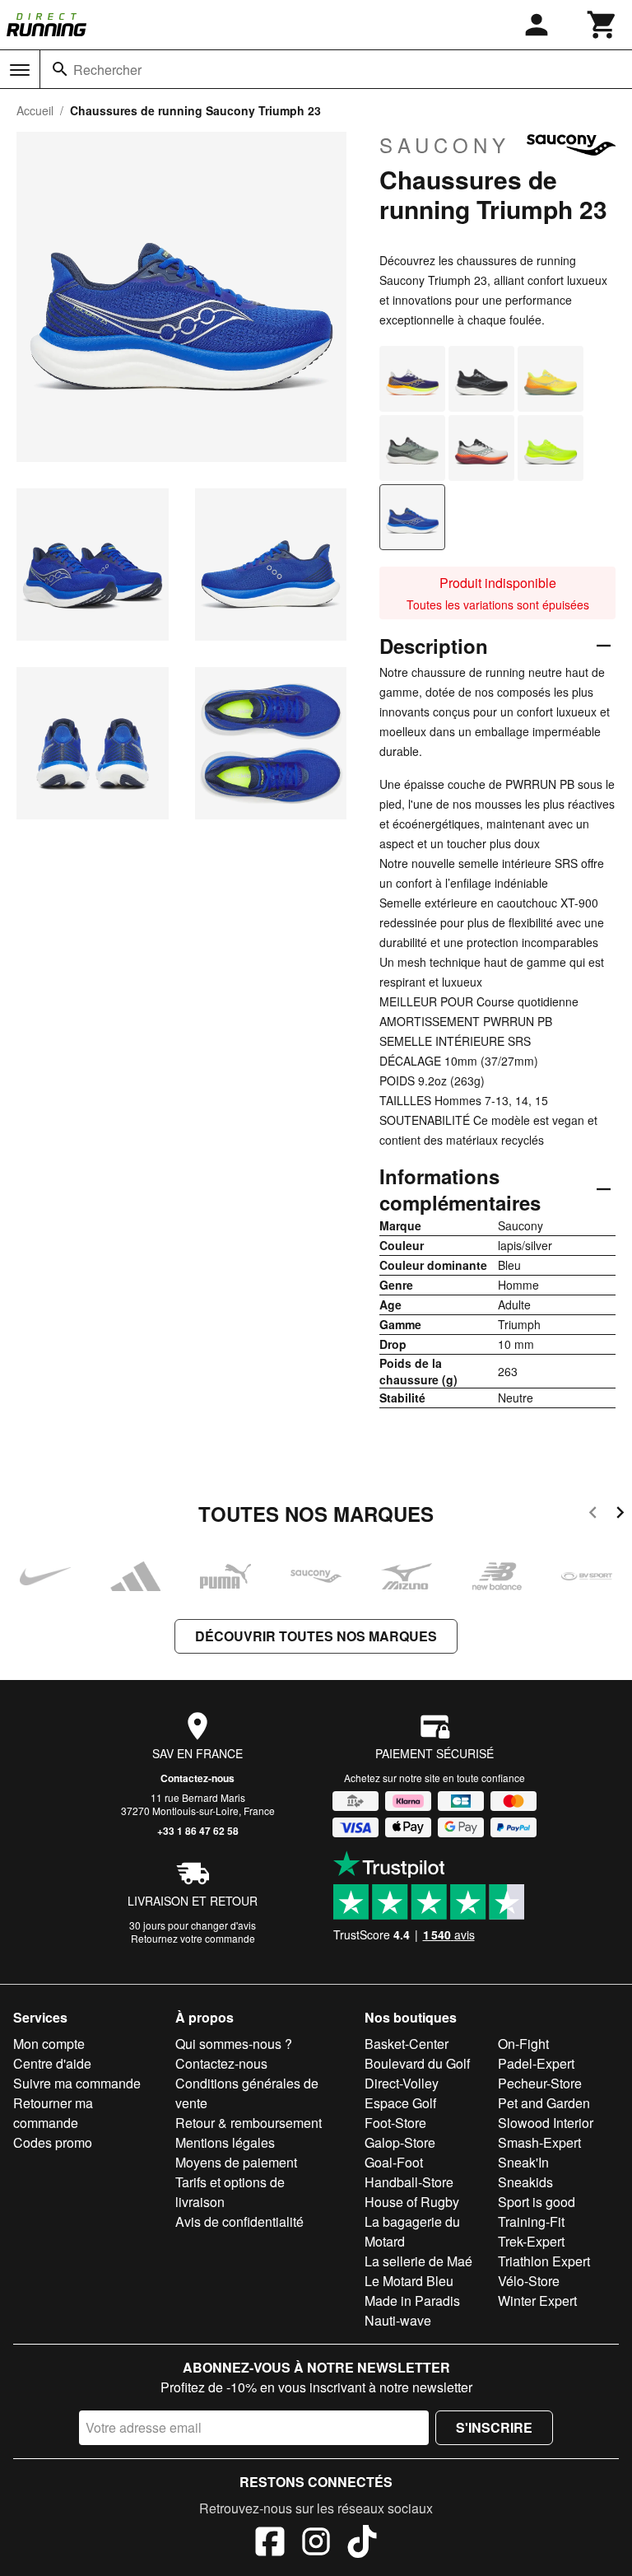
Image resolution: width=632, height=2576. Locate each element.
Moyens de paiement (236, 2162)
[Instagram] (316, 2544)
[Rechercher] (60, 69)
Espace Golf (400, 2103)
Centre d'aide (52, 2063)
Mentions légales (225, 2142)
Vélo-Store (529, 2281)
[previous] (593, 1515)
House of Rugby (412, 2202)
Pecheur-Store (540, 2083)
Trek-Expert (531, 2241)
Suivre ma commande (77, 2083)
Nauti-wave (398, 2320)
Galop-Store (400, 2142)
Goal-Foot (394, 2162)
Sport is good (537, 2202)
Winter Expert (537, 2301)
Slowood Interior (546, 2123)
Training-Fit (531, 2221)
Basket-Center (407, 2044)
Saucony (445, 145)
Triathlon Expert (544, 2261)
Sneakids (525, 2182)
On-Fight (523, 2044)
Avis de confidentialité (239, 2221)
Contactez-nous (197, 1778)
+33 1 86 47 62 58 (198, 1831)
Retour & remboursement (249, 2123)
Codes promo (53, 2142)
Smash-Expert (539, 2142)
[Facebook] (270, 2544)
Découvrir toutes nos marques (316, 1636)
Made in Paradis (412, 2301)
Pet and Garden (544, 2103)
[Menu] (20, 70)
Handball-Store (409, 2182)
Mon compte (49, 2044)
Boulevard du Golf (417, 2063)
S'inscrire (494, 2427)
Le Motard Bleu (409, 2281)
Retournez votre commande (193, 1938)
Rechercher (107, 70)
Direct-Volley (402, 2083)
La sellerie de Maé (418, 2261)
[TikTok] (362, 2544)
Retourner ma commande (53, 2113)
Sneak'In (523, 2162)
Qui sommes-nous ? (234, 2044)
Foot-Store (395, 2123)
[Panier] (602, 25)
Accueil (35, 110)
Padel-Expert (536, 2063)
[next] (620, 1515)
